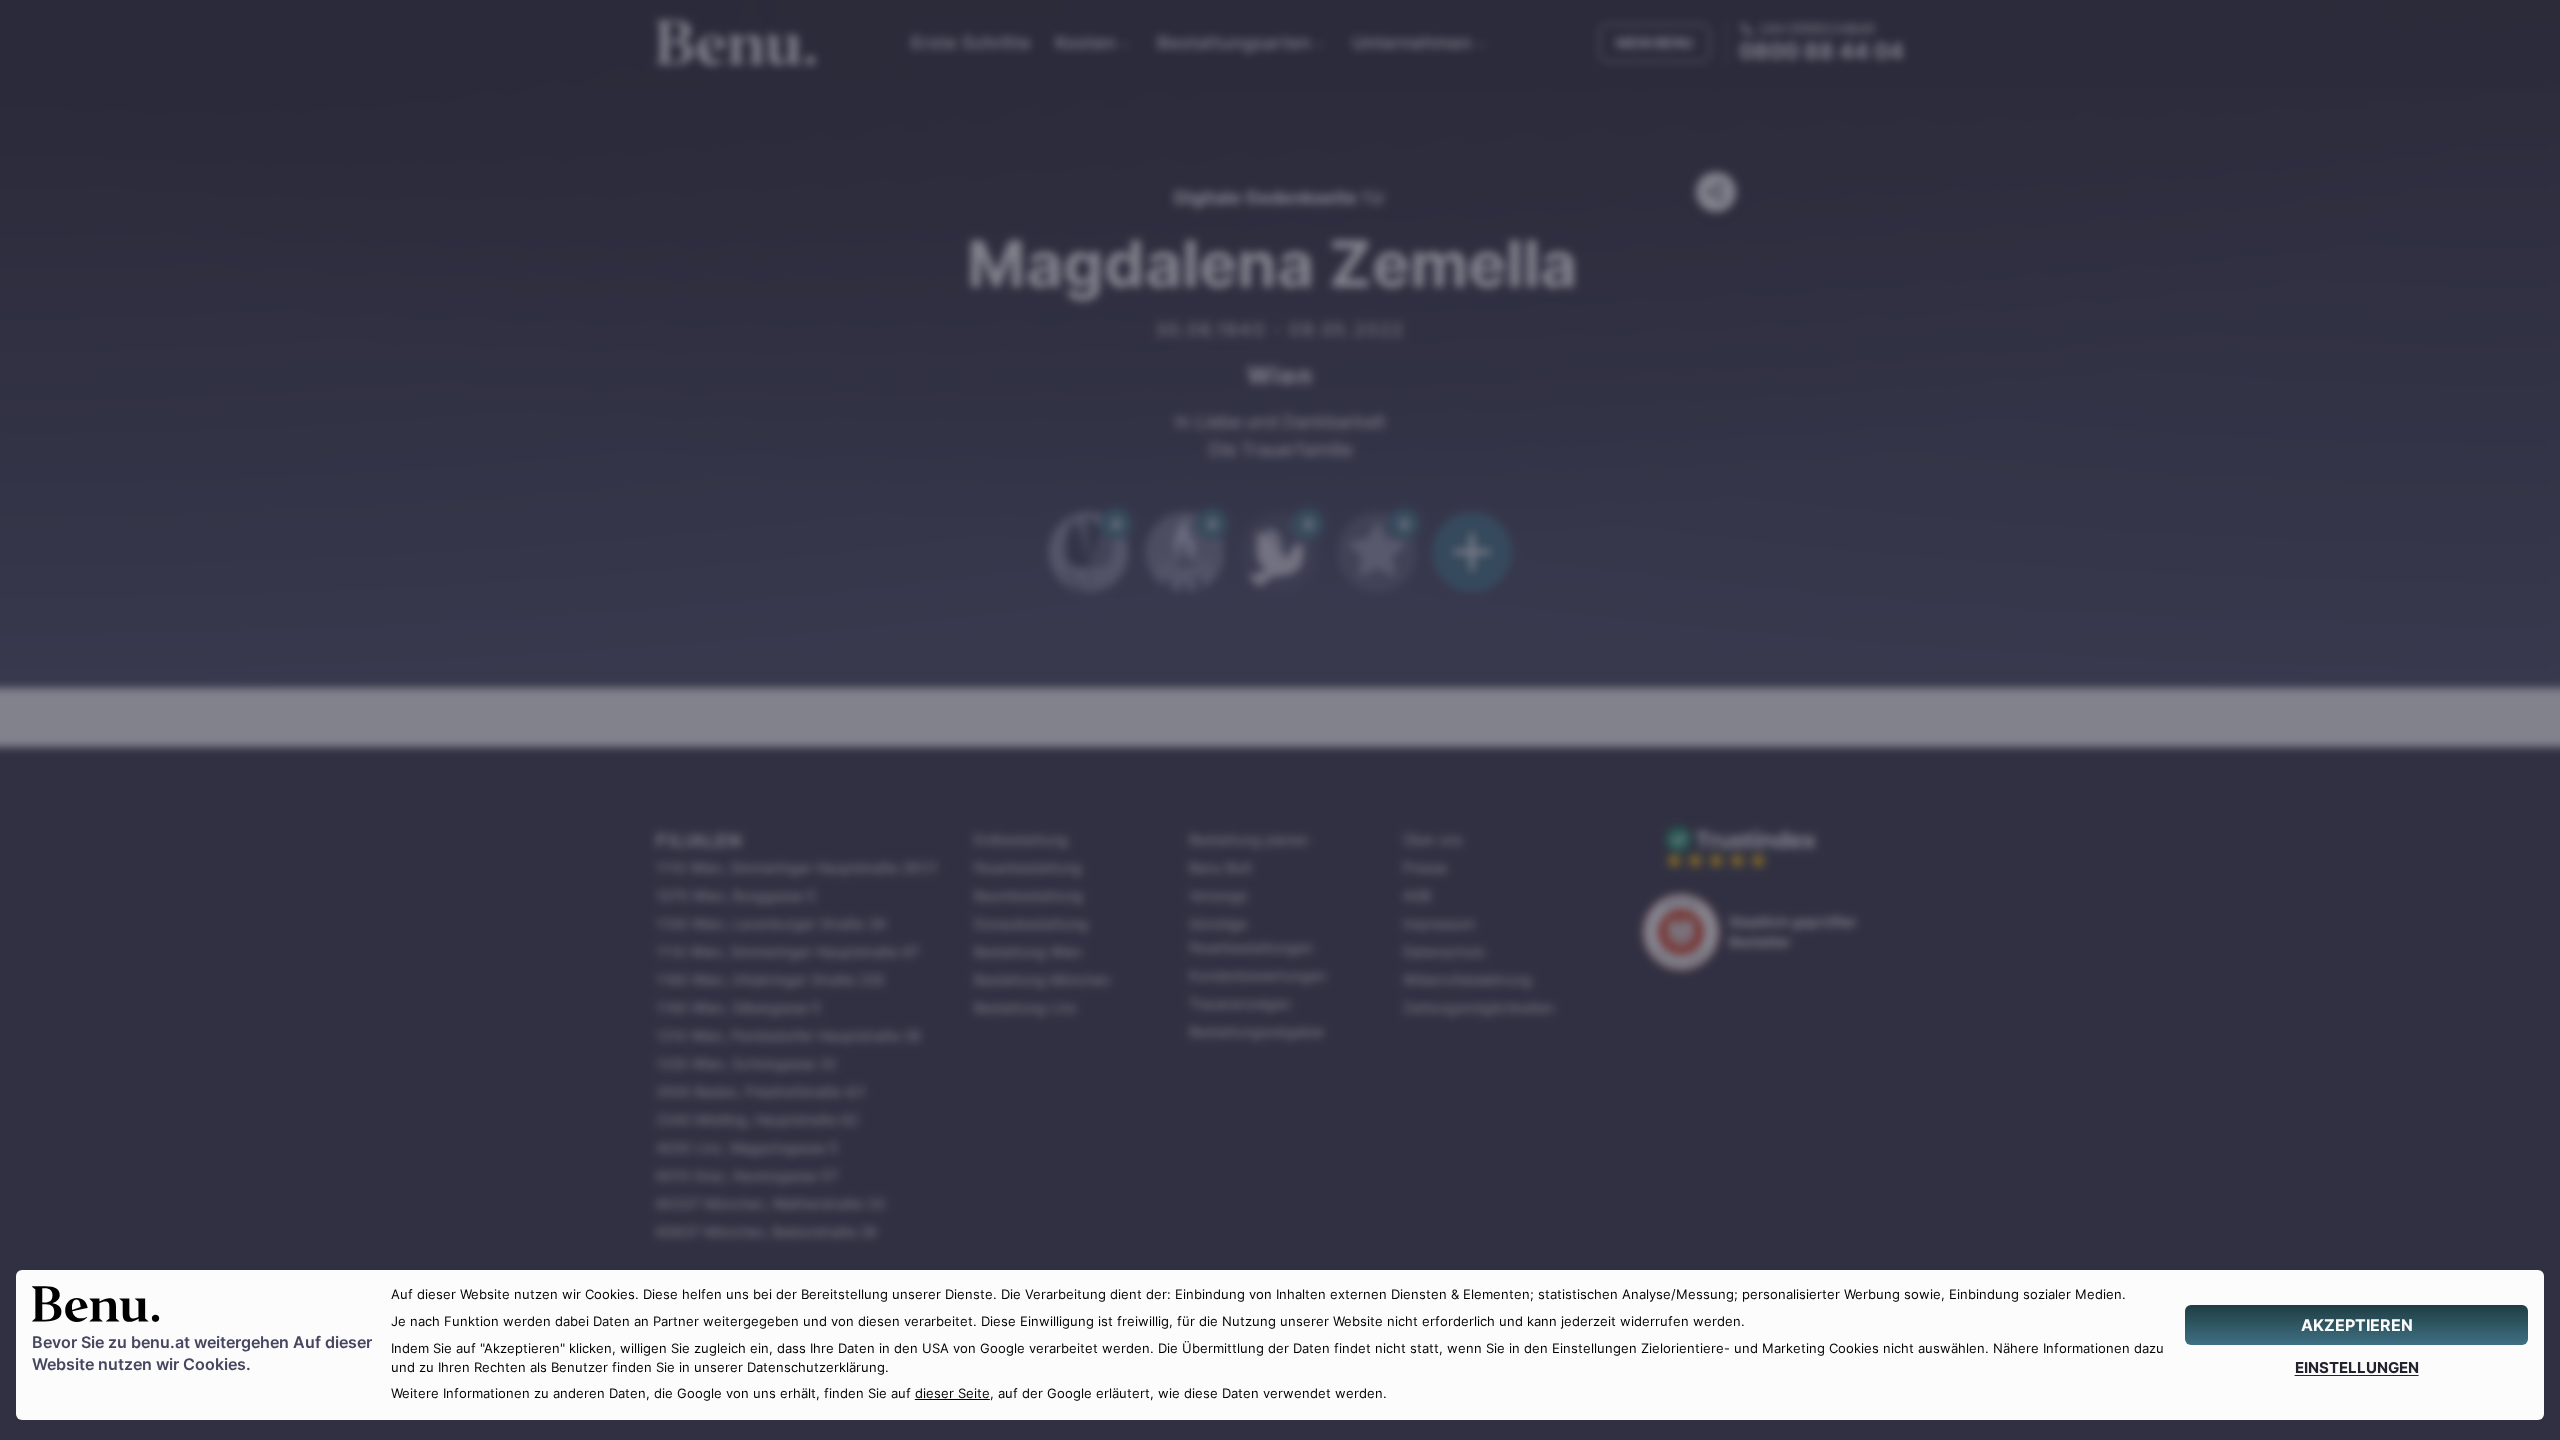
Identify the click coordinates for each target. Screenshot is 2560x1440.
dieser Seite (952, 1393)
